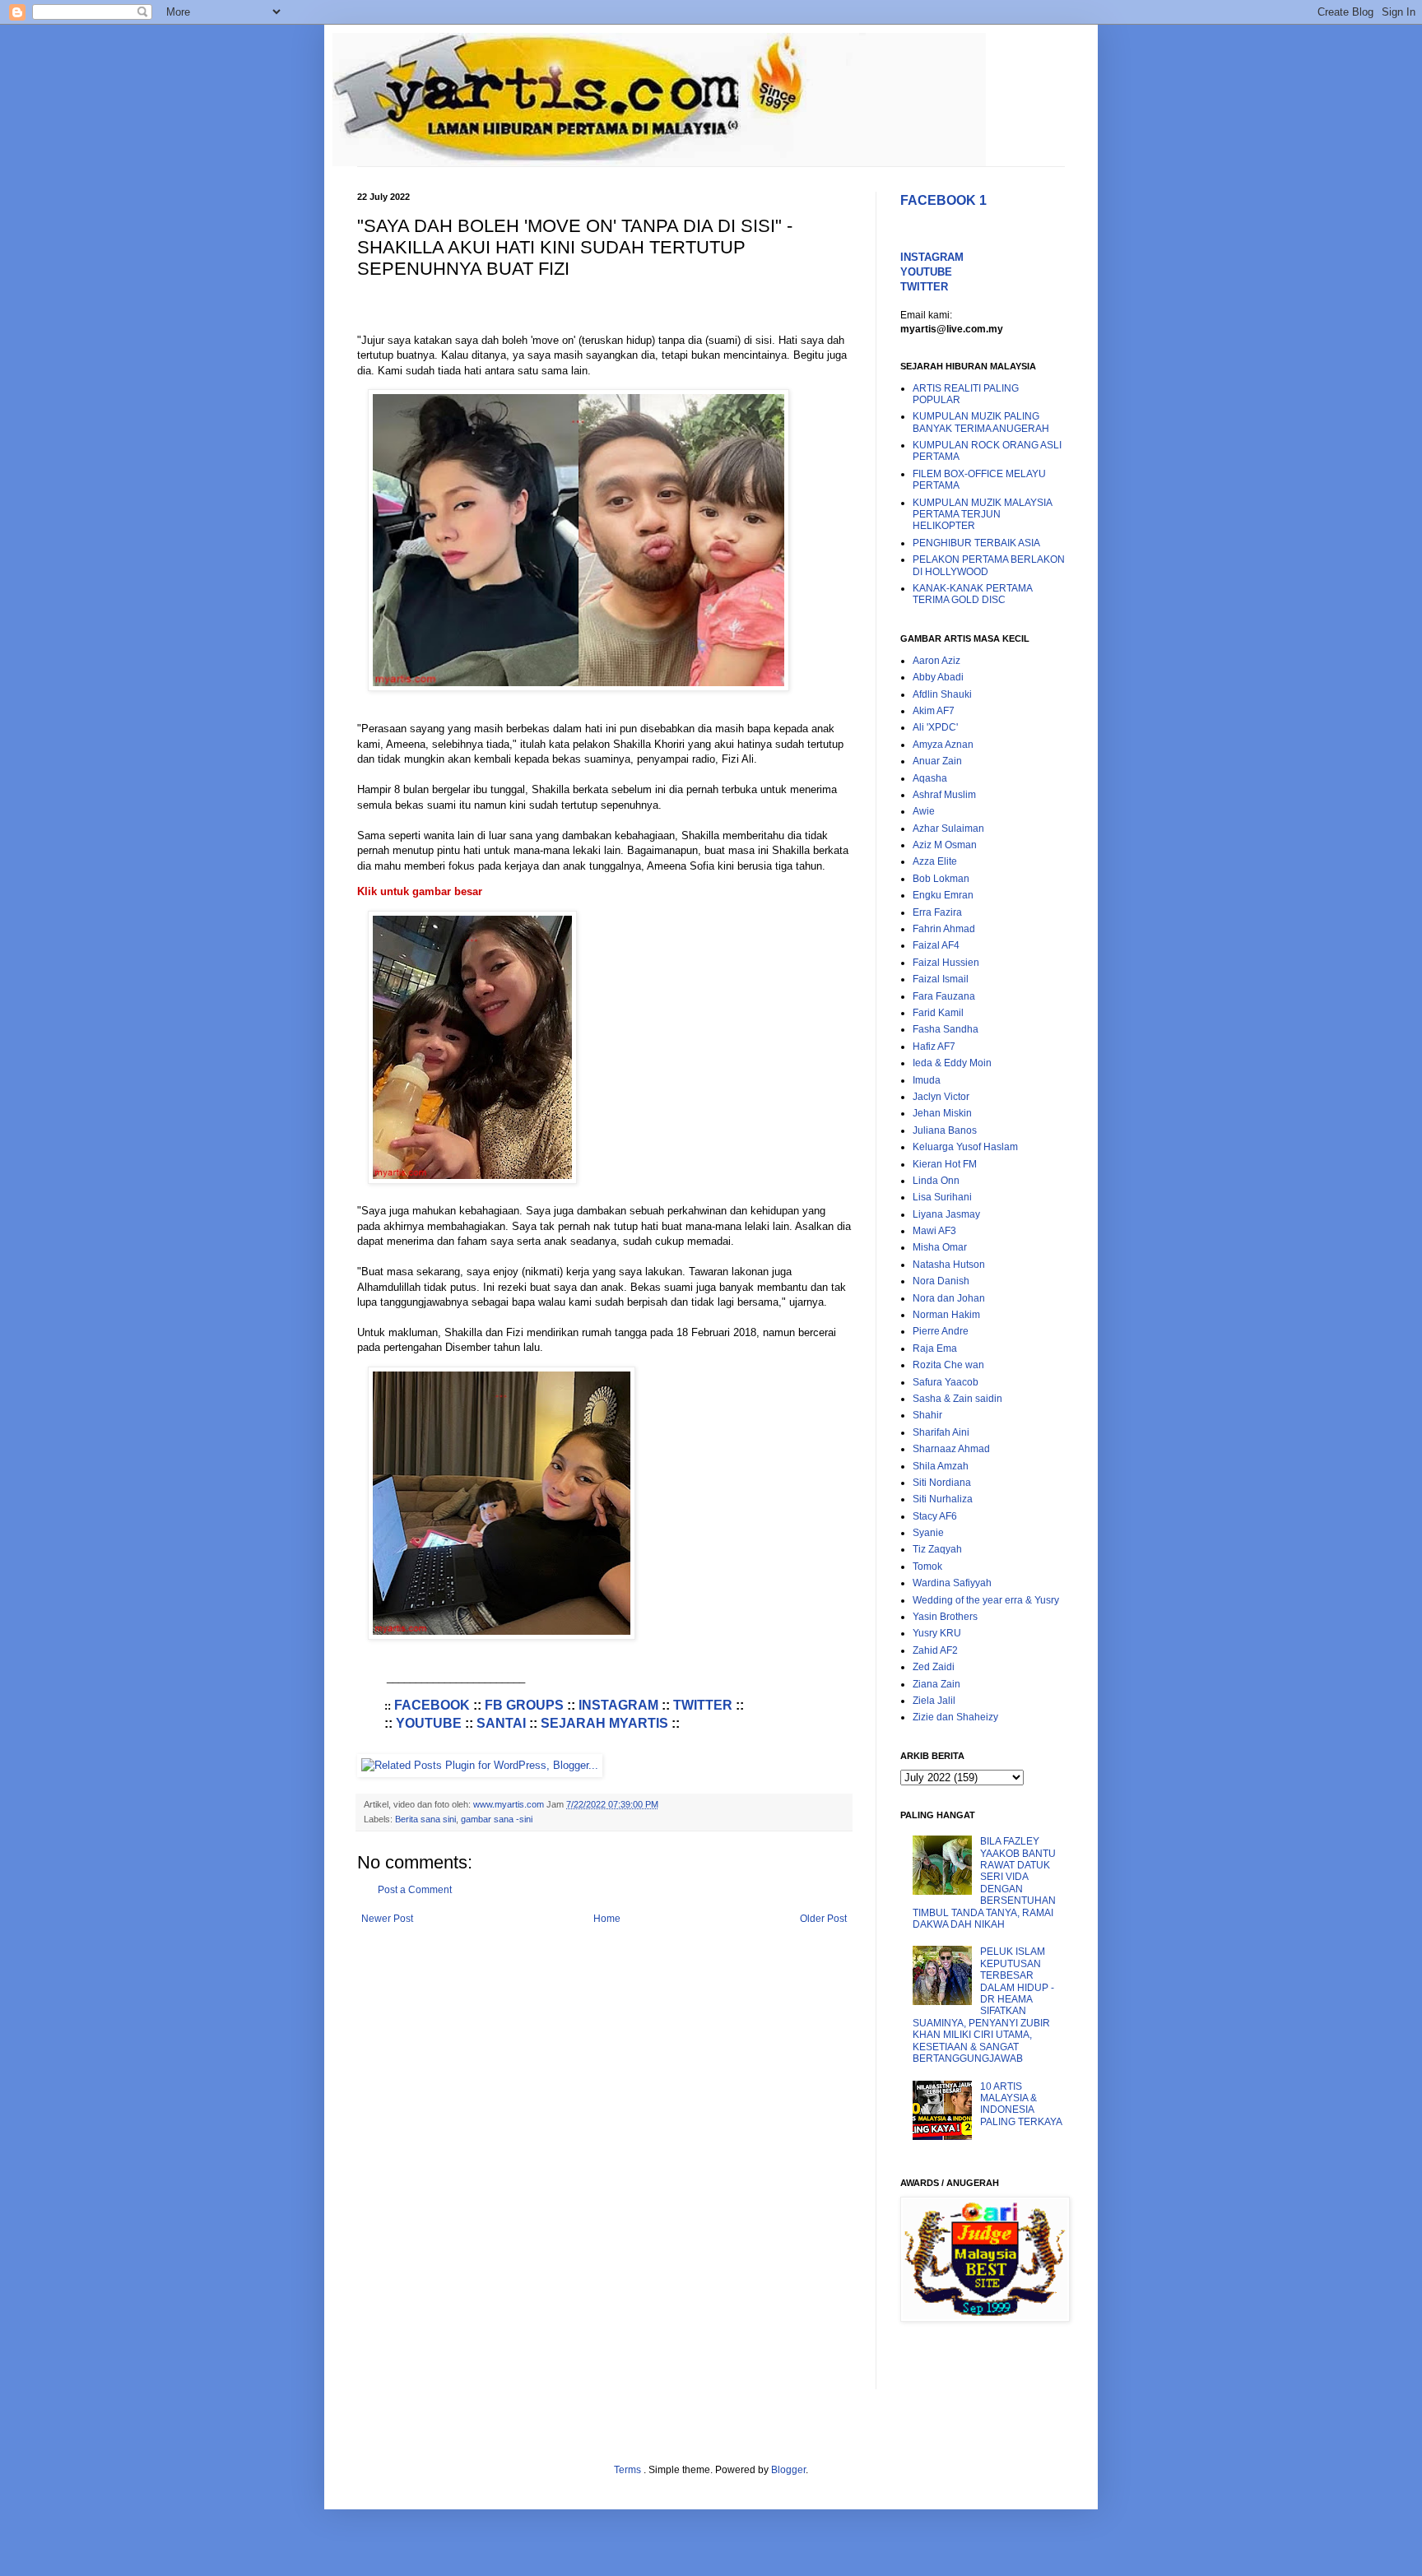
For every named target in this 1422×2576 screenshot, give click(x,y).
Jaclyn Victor (941, 1097)
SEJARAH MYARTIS (604, 1723)
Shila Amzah (941, 1466)
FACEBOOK (432, 1705)
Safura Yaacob (946, 1382)
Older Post (823, 1919)
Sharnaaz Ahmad (951, 1449)
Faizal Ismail (941, 979)
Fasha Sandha (946, 1029)
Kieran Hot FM (945, 1164)
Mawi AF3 (934, 1231)
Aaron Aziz (936, 661)
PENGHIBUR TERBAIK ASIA (976, 543)
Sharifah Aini (941, 1432)
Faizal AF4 (936, 945)
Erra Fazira (937, 912)
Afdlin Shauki (942, 694)
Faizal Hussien (946, 963)
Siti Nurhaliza (943, 1499)
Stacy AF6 (935, 1516)
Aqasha (930, 778)
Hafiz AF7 (934, 1047)
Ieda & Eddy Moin (952, 1063)
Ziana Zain (936, 1684)
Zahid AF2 (935, 1650)
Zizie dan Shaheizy (955, 1717)
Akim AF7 (934, 711)
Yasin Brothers (945, 1617)
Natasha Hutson (949, 1265)
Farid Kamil (938, 1013)
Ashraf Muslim (944, 795)
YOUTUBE (429, 1723)
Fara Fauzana (944, 996)
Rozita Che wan (948, 1365)
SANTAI (501, 1723)
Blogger (788, 2470)
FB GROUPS (524, 1705)
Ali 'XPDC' (935, 727)
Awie (924, 811)
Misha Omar (940, 1247)
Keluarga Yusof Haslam (965, 1147)
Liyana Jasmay (946, 1214)
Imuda (927, 1080)
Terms (629, 2470)
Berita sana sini (425, 1819)
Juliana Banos (945, 1130)
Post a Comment (415, 1890)
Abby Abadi (938, 677)
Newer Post (387, 1919)
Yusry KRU (937, 1633)
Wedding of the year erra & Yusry (986, 1600)
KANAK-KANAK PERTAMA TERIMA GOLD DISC (972, 594)
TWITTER (703, 1705)
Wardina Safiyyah (952, 1583)
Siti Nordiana (942, 1483)
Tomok (927, 1566)
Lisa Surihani (942, 1197)
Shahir (927, 1415)
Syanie (928, 1533)
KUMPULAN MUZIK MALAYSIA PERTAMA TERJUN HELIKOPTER (982, 515)
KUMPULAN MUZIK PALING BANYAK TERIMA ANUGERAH (981, 422)
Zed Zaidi (934, 1667)
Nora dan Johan (949, 1298)
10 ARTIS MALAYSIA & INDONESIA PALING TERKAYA (1021, 2104)
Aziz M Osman (945, 845)
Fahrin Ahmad (944, 929)
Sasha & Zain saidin (957, 1399)
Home (607, 1919)
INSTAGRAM (618, 1705)
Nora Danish (941, 1281)
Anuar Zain (937, 761)
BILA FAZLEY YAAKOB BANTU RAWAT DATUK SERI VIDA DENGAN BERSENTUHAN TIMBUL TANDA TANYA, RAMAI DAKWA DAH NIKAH (984, 1883)
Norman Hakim (946, 1315)
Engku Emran (943, 895)
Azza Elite (935, 861)
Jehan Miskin (942, 1113)
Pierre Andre (941, 1331)
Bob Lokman (941, 879)
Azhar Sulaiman (948, 828)
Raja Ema (935, 1348)
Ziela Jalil (934, 1701)
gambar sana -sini (497, 1819)
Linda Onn (936, 1181)
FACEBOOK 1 (943, 200)
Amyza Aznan (943, 745)
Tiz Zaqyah (937, 1549)
